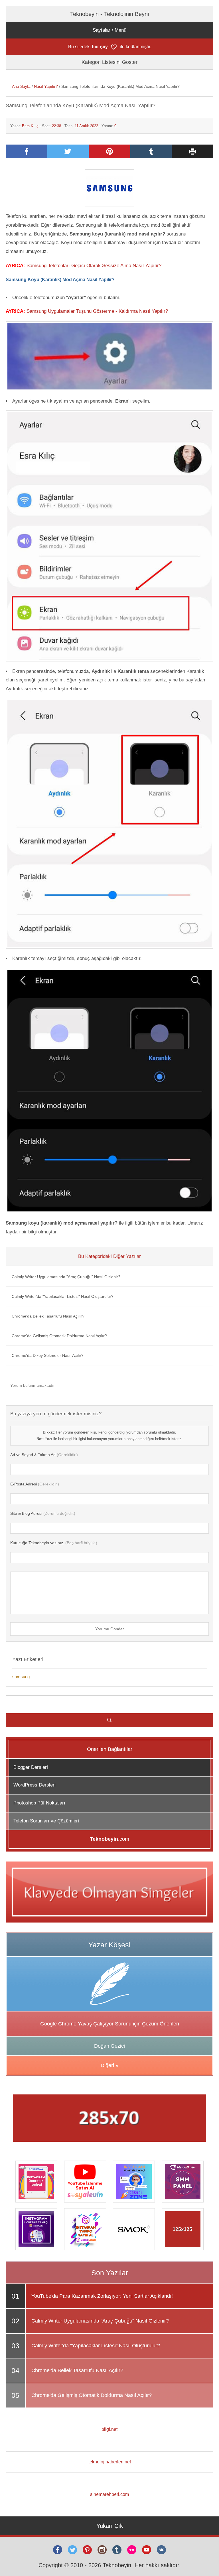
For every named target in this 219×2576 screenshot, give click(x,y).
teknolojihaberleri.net (110, 2462)
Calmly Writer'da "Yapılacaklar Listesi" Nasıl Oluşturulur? (63, 1296)
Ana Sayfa (21, 86)
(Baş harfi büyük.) (54, 1543)
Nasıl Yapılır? (46, 86)
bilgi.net (109, 2429)
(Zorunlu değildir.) (43, 1513)
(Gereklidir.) (44, 1455)
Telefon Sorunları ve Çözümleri (46, 1821)
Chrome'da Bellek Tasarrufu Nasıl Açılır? (48, 1316)
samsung (21, 1677)
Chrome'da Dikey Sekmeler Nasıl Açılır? (48, 1355)
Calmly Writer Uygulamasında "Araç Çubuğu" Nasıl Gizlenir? (66, 1277)
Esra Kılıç (30, 126)
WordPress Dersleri (35, 1785)
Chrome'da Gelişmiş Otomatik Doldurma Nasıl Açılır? (59, 1336)
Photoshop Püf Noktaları (39, 1803)
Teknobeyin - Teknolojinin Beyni (109, 14)
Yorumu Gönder (110, 1629)
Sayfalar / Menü (109, 30)
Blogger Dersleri (31, 1767)
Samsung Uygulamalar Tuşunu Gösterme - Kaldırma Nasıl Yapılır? (97, 311)
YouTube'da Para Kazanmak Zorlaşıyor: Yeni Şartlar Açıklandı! (102, 2296)
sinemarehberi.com (109, 2494)
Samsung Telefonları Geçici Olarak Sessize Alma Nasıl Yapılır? (94, 266)
